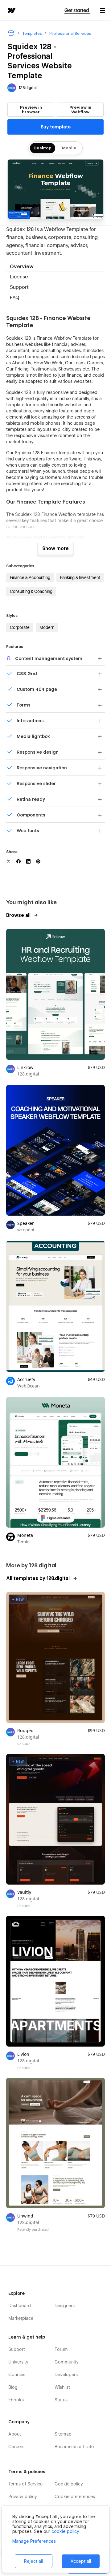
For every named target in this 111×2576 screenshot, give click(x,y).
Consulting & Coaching (31, 591)
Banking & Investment (80, 577)
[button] (102, 10)
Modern (47, 627)
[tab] (55, 267)
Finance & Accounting (30, 577)
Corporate (20, 627)
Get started (77, 10)
